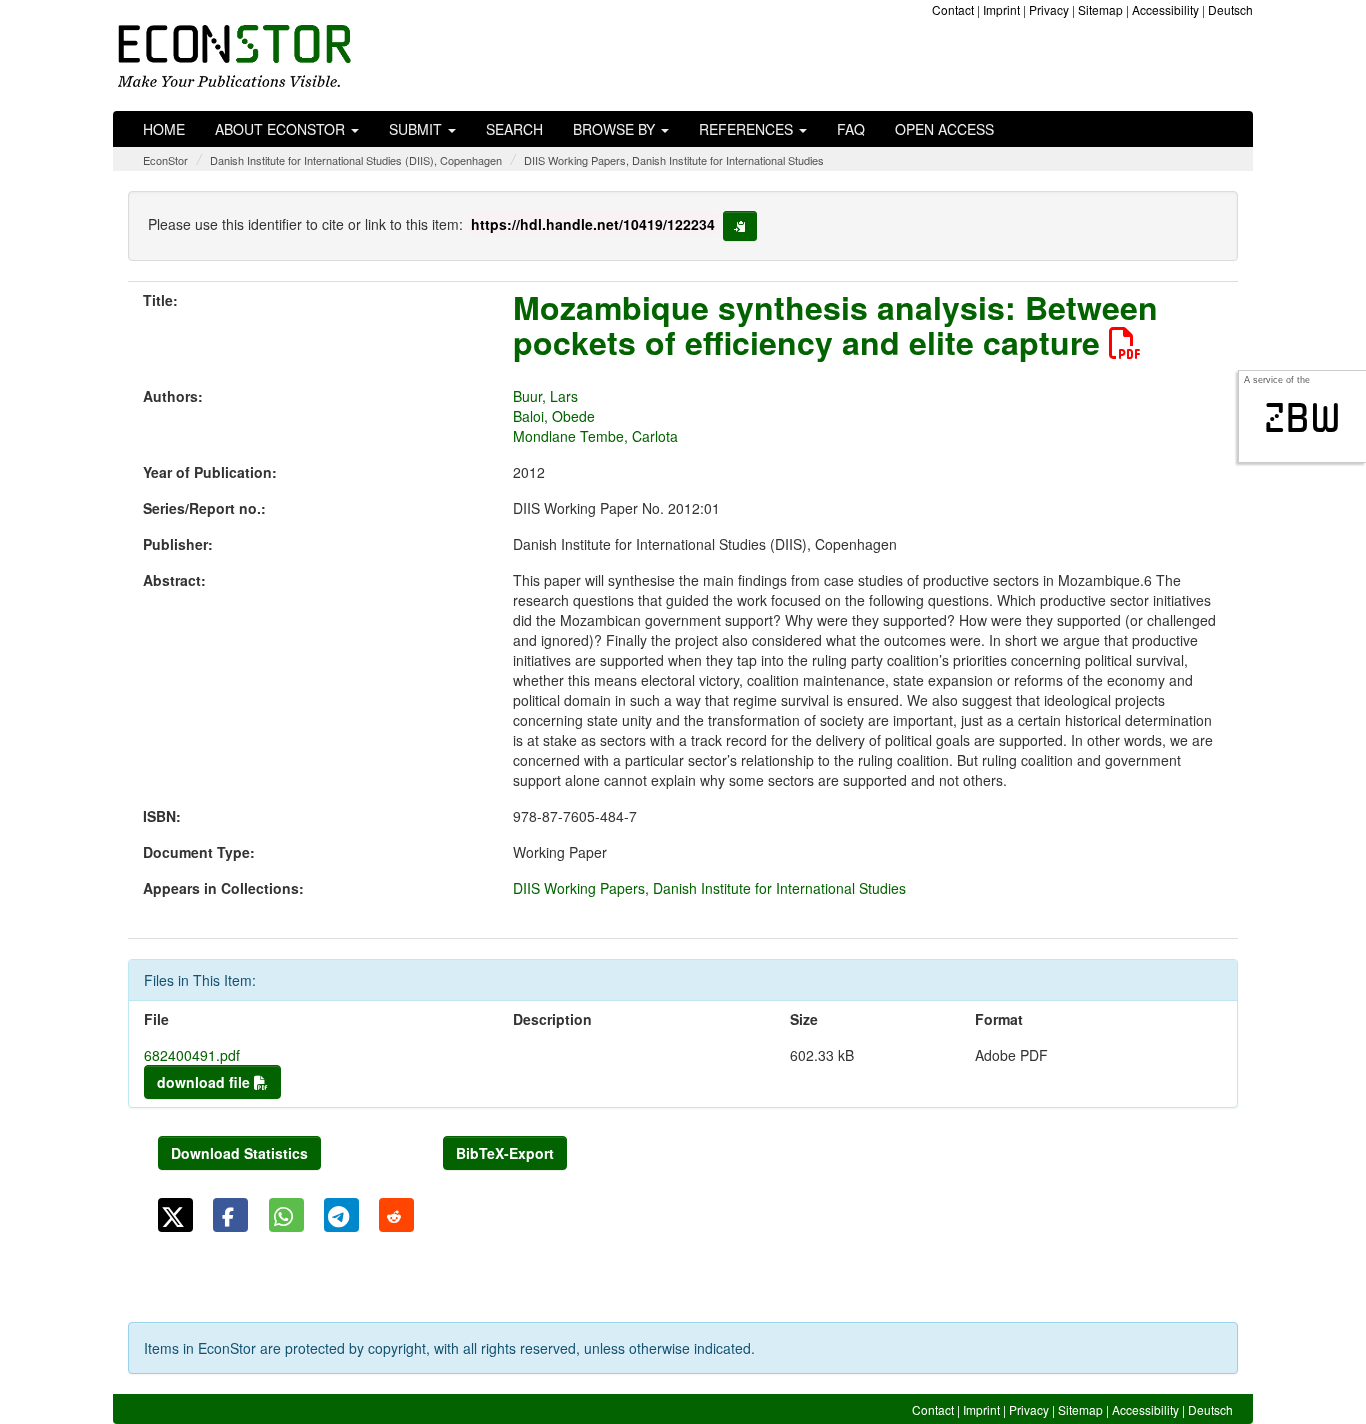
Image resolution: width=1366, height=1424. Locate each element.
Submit (417, 129)
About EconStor (282, 129)
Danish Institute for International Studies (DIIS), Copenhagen (356, 160)
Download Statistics (239, 1153)
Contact (953, 9)
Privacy (1049, 9)
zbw (1302, 418)
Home (164, 129)
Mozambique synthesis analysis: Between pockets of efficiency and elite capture (835, 324)
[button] (175, 1215)
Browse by (616, 129)
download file (205, 1082)
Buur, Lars (545, 396)
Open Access (944, 129)
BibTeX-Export (505, 1153)
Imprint (1001, 9)
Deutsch (1230, 9)
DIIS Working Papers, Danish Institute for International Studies (674, 160)
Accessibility (1165, 9)
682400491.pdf (192, 1055)
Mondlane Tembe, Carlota (595, 436)
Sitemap (1100, 9)
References (748, 129)
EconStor (165, 160)
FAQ (851, 129)
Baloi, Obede (554, 416)
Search (514, 129)
